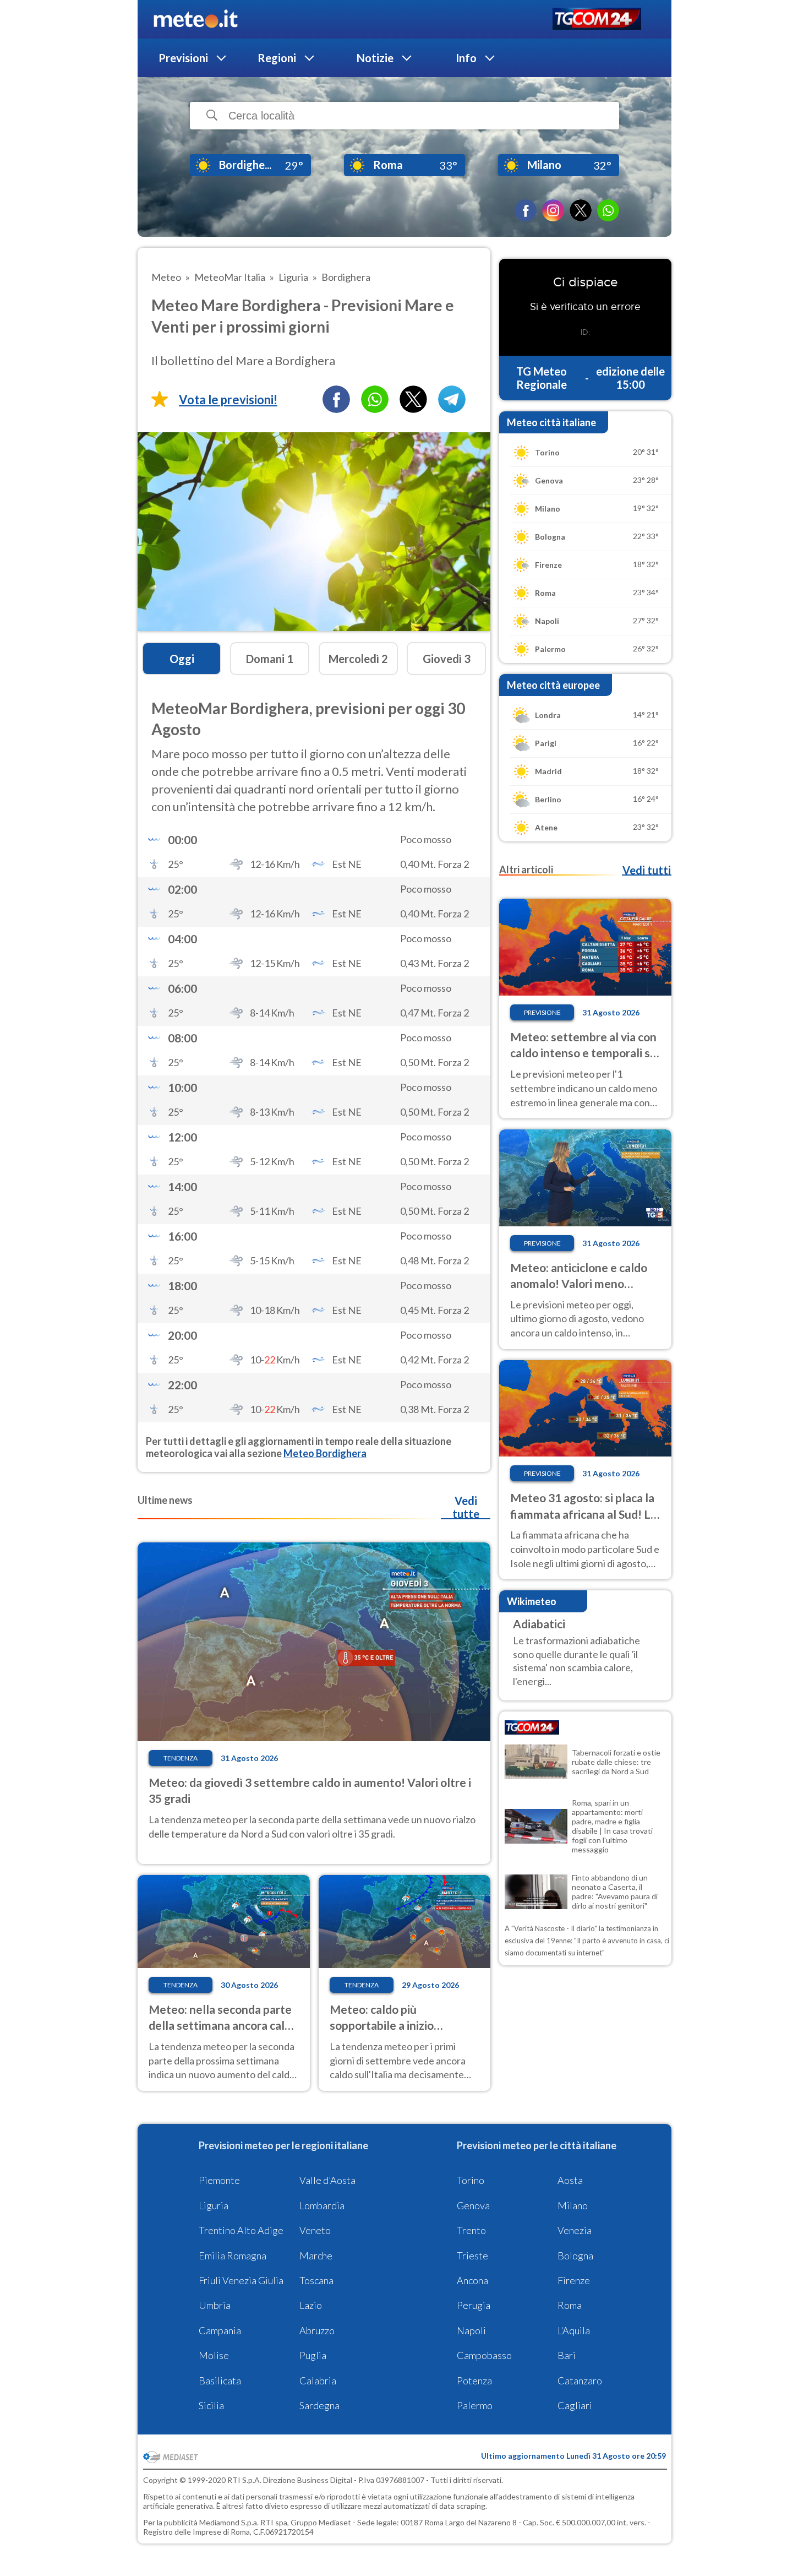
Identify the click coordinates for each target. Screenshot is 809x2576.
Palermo (475, 2405)
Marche (316, 2256)
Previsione (542, 1012)
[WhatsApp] (608, 210)
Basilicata (220, 2381)
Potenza (474, 2381)
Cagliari (575, 2405)
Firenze (574, 2280)
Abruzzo (317, 2330)
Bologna (575, 2256)
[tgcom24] (597, 20)
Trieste (472, 2256)
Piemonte (219, 2180)
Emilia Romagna (233, 2256)
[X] (581, 210)
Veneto (315, 2230)
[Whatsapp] (375, 399)
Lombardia (322, 2205)
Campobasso (484, 2355)
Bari (567, 2355)
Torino (471, 2180)
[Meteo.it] (196, 19)
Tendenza (181, 1758)
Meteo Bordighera (325, 1453)
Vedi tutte (466, 1507)
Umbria (215, 2305)
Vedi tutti (647, 870)
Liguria (214, 2205)
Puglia (313, 2355)
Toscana (316, 2280)
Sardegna (319, 2405)
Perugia (474, 2305)
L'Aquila (574, 2330)
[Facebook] (526, 210)
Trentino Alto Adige (241, 2230)
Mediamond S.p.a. (229, 2522)
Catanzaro (580, 2381)
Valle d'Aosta (327, 2180)
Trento (471, 2230)
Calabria (318, 2381)
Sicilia (211, 2405)
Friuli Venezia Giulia (241, 2280)
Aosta (570, 2180)
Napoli (471, 2330)
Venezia (575, 2230)
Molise (214, 2355)
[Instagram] (553, 210)
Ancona (472, 2280)
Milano (573, 2205)
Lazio (311, 2305)
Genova (473, 2205)
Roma (570, 2305)
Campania (220, 2330)
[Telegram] (452, 399)
